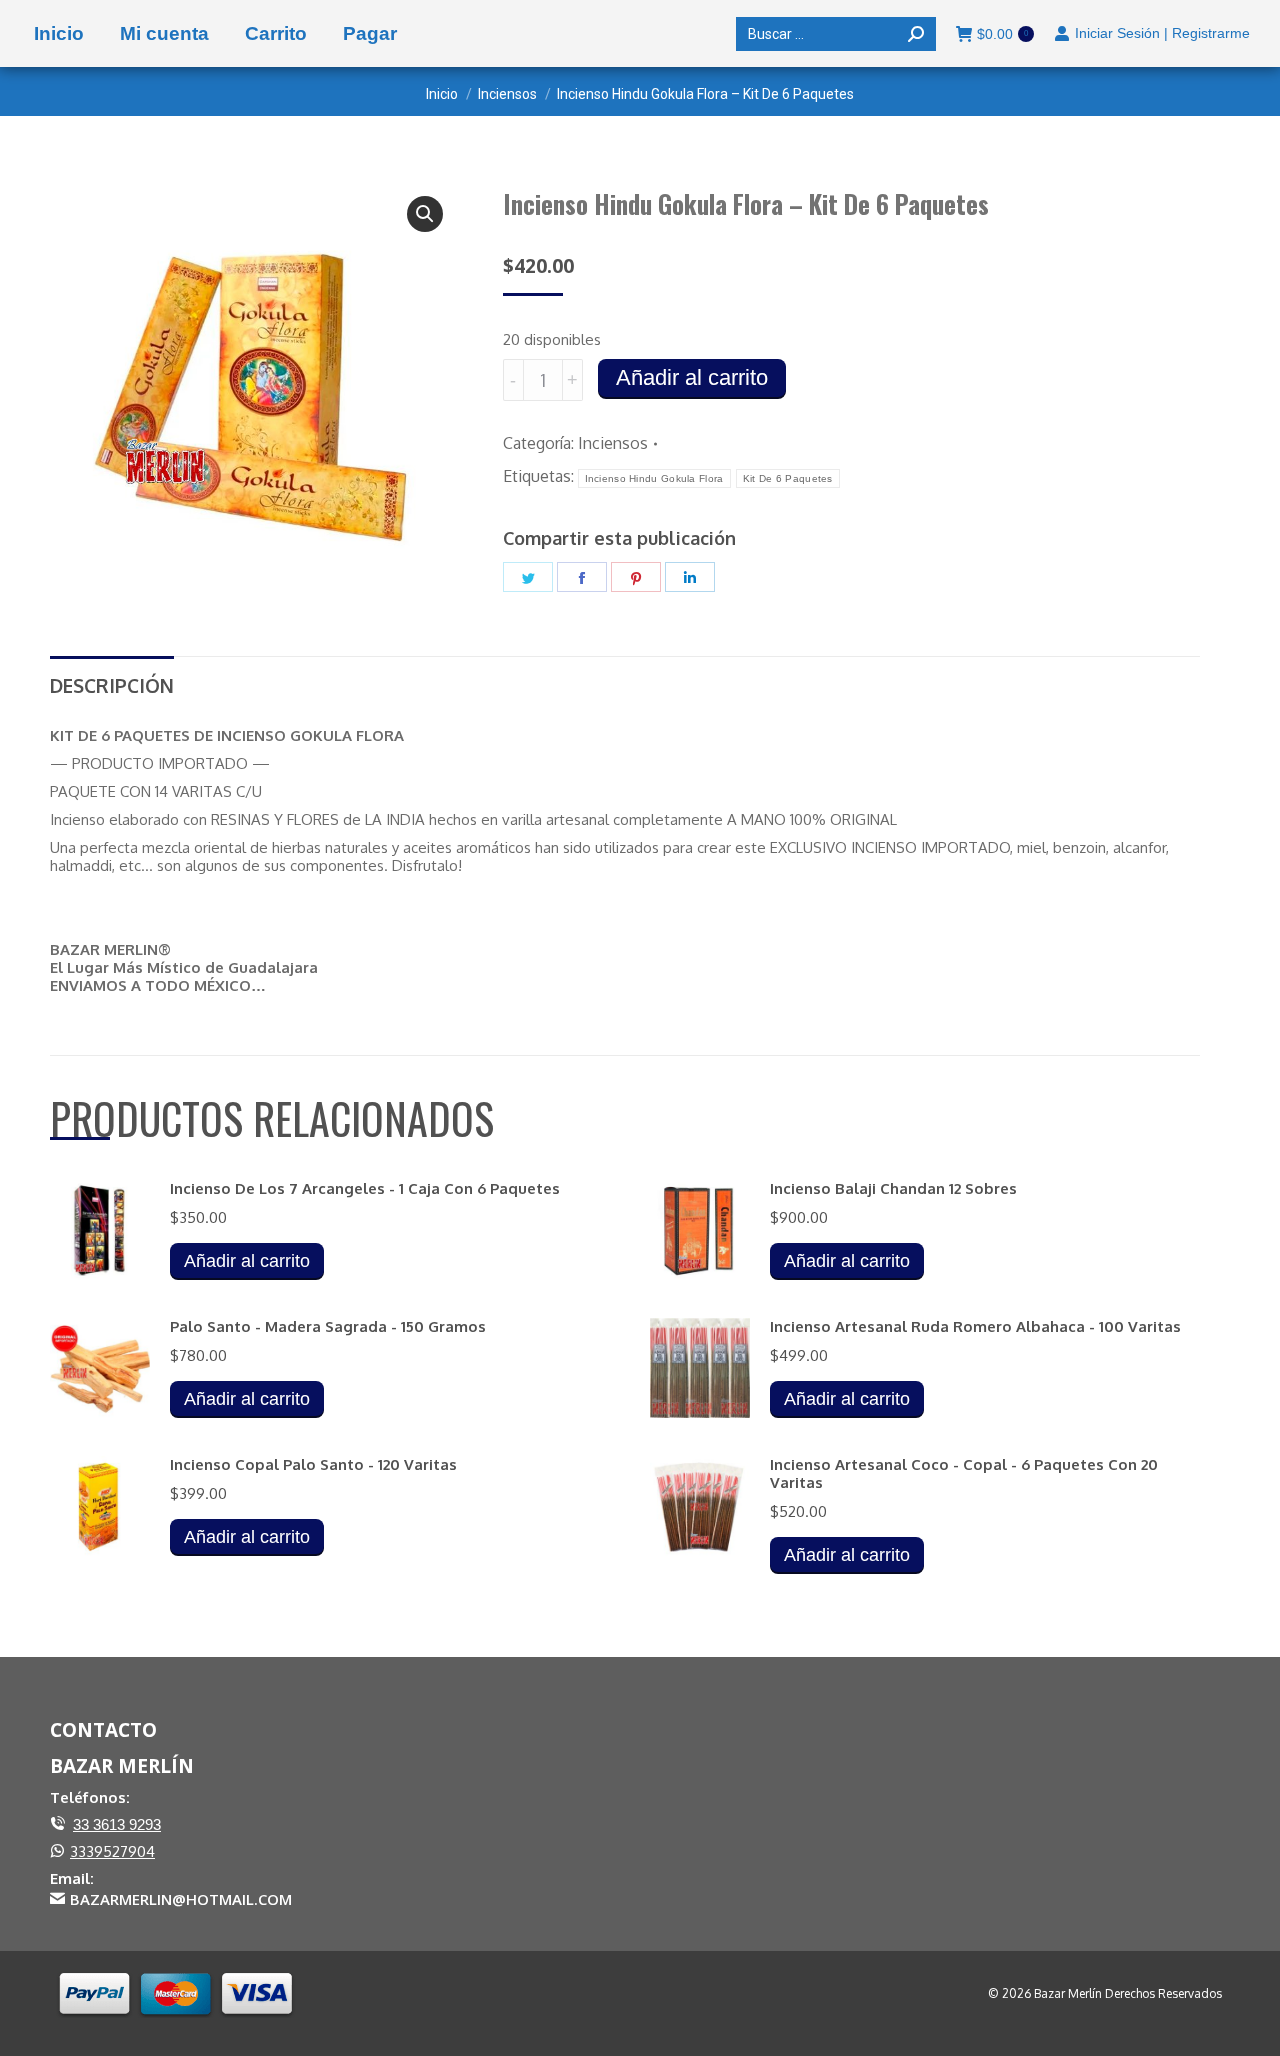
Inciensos (613, 443)
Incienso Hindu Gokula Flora (654, 478)
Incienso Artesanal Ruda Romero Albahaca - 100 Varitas (975, 1327)
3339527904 (112, 1851)
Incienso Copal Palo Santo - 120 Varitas (313, 1465)
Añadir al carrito (692, 377)
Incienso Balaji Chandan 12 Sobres (893, 1189)
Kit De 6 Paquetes (788, 478)
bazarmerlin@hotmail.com (181, 1899)
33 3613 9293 (117, 1824)
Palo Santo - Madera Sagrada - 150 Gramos (328, 1327)
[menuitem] (59, 33)
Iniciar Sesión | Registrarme (1162, 33)
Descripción (112, 685)
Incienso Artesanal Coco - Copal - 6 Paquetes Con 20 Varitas (964, 1474)
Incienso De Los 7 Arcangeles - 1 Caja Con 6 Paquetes (365, 1189)
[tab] (112, 676)
